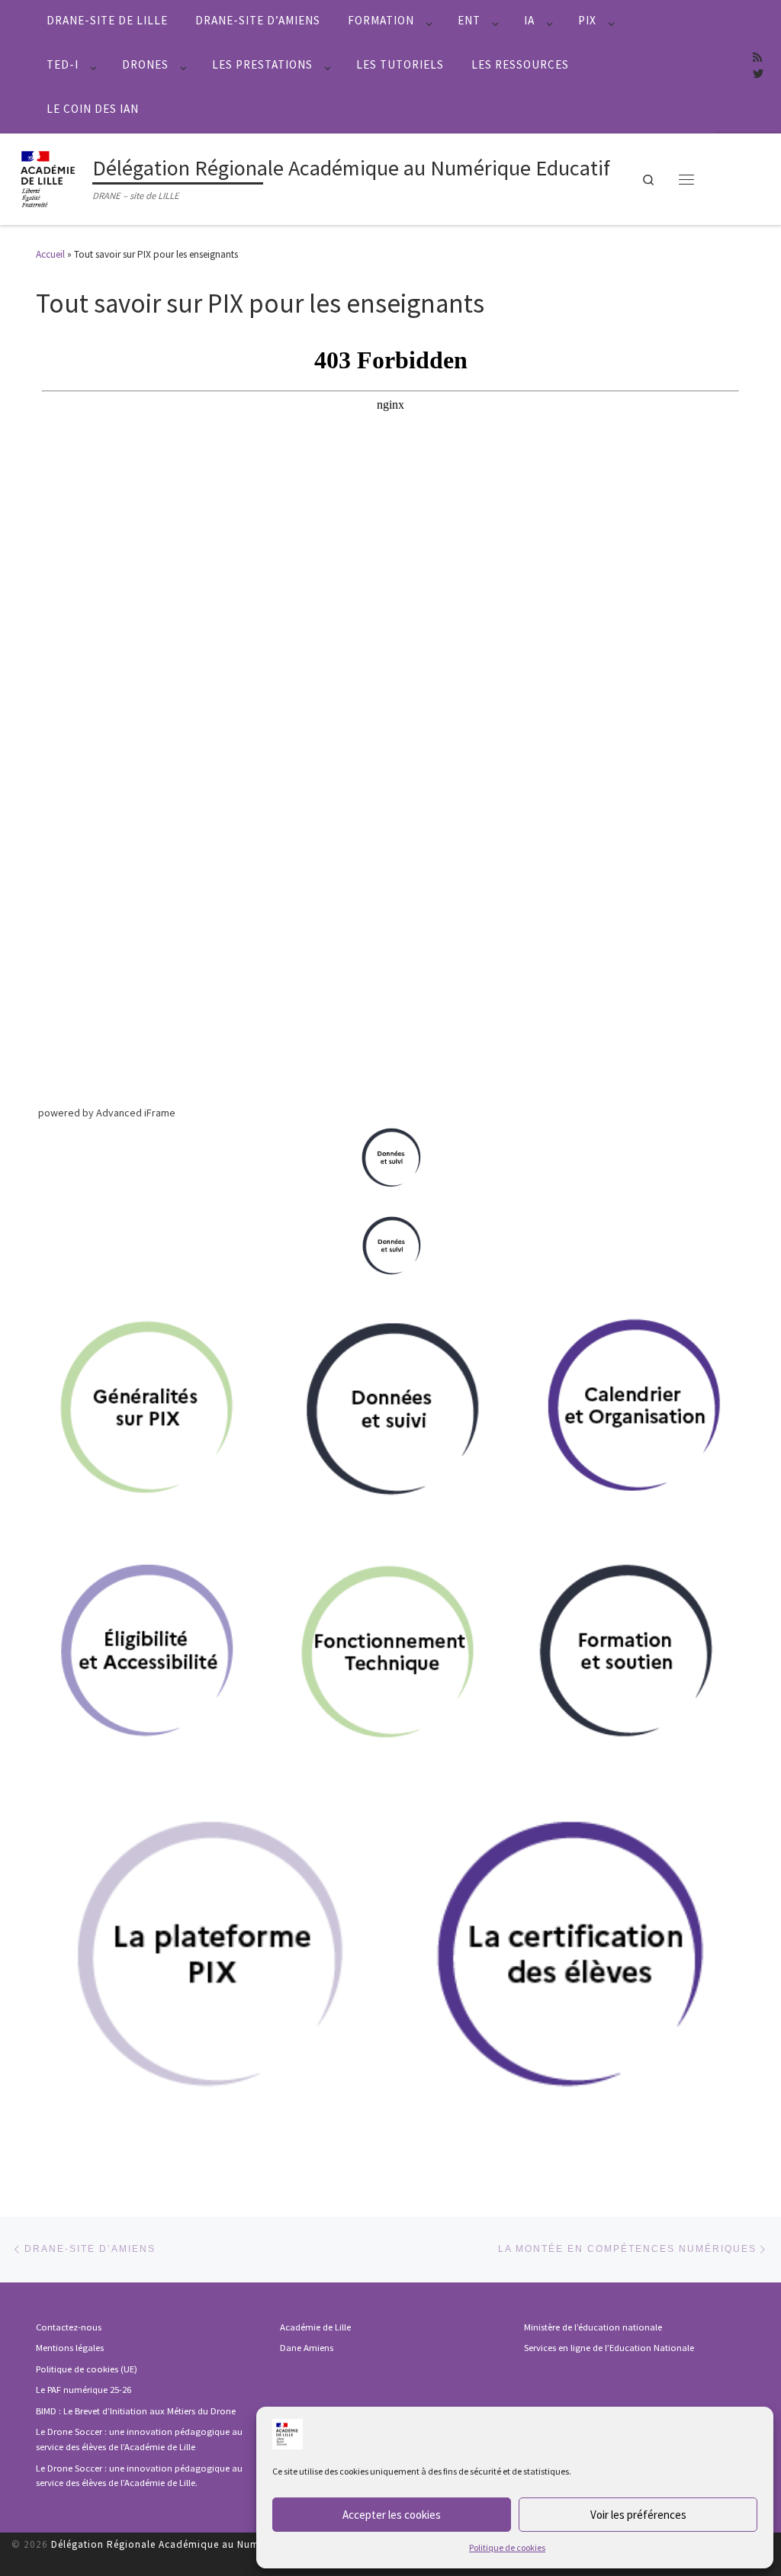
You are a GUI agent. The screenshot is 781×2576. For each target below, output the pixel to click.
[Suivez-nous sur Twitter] (758, 75)
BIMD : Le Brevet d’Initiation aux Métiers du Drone (136, 2411)
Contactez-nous (69, 2327)
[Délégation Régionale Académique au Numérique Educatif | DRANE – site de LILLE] (49, 177)
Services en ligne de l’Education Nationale (609, 2348)
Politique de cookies (507, 2547)
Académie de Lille (315, 2327)
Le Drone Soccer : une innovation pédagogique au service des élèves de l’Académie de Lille (139, 2439)
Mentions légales (70, 2348)
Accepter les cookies (392, 2515)
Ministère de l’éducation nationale (593, 2327)
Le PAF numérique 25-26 (84, 2390)
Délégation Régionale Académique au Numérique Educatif (192, 2544)
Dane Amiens (307, 2348)
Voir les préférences (638, 2515)
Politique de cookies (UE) (87, 2369)
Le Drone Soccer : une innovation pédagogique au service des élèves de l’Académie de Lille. (139, 2476)
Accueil (50, 254)
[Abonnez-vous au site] (757, 58)
